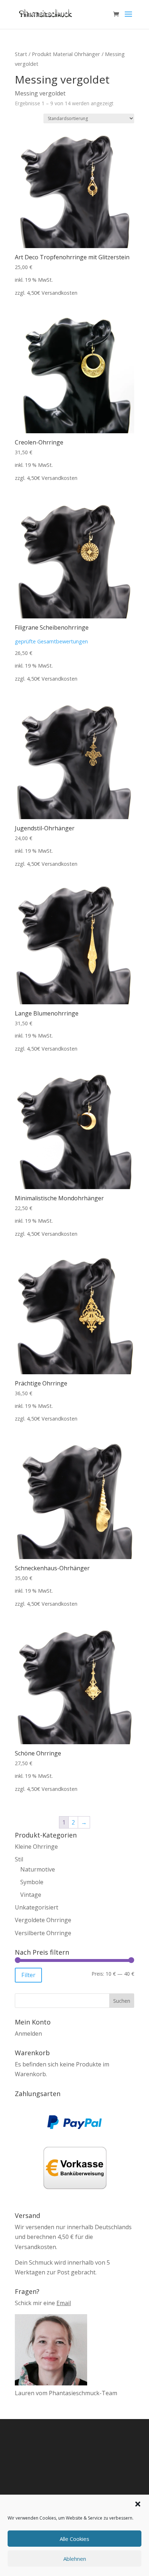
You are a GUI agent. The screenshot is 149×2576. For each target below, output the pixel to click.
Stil (19, 1859)
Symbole (32, 1882)
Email (64, 2303)
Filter (28, 1975)
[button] (138, 2504)
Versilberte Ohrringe (43, 1933)
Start (21, 54)
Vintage (31, 1895)
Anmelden (28, 2034)
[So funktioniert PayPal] (74, 2127)
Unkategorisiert (37, 1907)
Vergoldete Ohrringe (43, 1920)
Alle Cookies (74, 2539)
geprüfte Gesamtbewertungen (51, 641)
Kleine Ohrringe (36, 1847)
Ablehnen (75, 2559)
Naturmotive (38, 1869)
